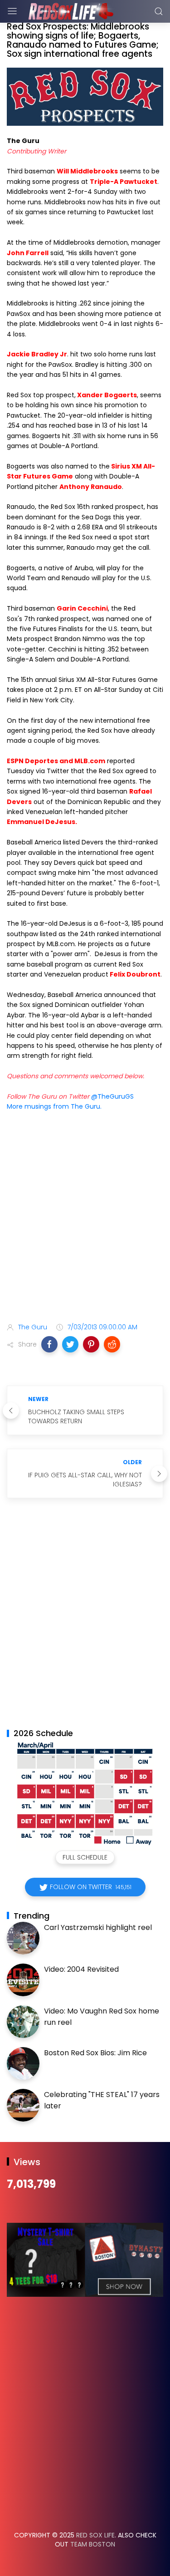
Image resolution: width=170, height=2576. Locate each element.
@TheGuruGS (112, 1096)
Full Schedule (85, 1857)
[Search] (159, 11)
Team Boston (93, 2544)
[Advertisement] (85, 1219)
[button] (49, 1344)
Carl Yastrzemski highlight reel (98, 1927)
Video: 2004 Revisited (81, 1969)
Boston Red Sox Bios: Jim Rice (95, 2053)
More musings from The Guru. (54, 1106)
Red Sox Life (95, 2535)
